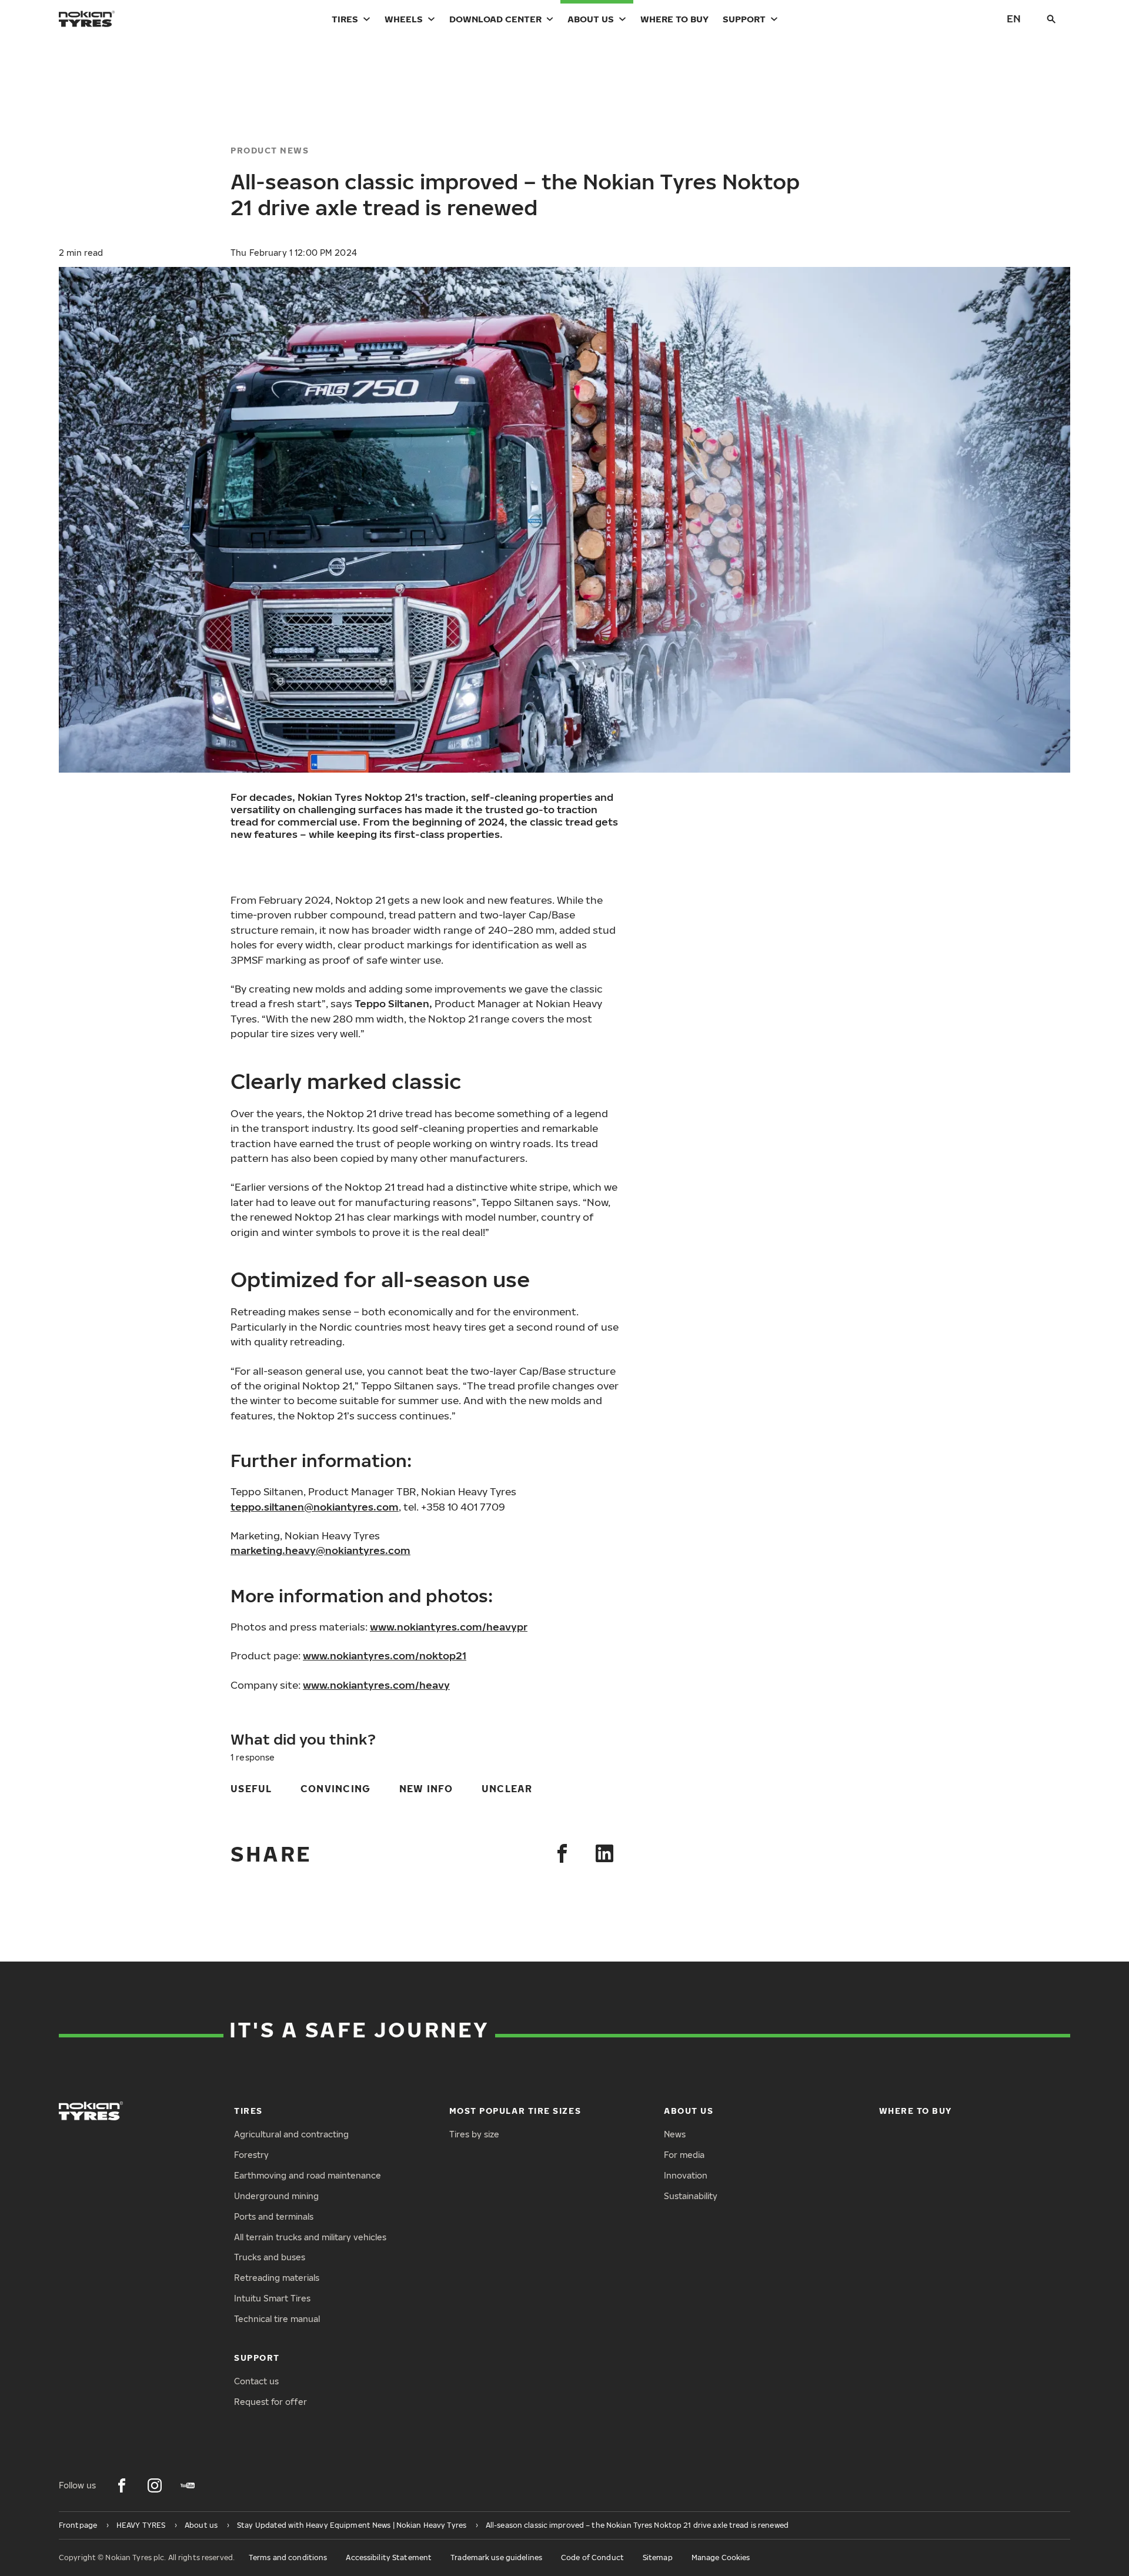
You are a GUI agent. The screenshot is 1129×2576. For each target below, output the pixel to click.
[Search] (1051, 19)
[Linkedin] (604, 1853)
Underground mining (276, 2196)
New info (426, 1789)
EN (1014, 19)
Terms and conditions (288, 2557)
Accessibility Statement (389, 2557)
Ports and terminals (274, 2216)
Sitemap (658, 2557)
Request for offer (270, 2402)
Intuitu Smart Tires (272, 2298)
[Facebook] (562, 1853)
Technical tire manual (277, 2319)
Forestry (251, 2155)
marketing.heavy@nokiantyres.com (320, 1550)
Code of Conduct (592, 2557)
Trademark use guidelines (496, 2557)
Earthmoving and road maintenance (308, 2175)
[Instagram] (155, 2485)
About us (591, 19)
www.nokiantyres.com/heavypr (449, 1627)
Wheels (404, 19)
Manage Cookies (721, 2557)
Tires (345, 19)
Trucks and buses (270, 2257)
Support (744, 19)
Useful (251, 1789)
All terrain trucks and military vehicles (310, 2237)
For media (684, 2155)
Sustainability (691, 2196)
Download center (495, 19)
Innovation (686, 2175)
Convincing (336, 1789)
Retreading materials (277, 2278)
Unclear (507, 1789)
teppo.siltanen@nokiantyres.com (315, 1507)
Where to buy (674, 19)
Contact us (256, 2381)
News (675, 2134)
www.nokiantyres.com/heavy (376, 1685)
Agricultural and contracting (291, 2134)
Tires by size (474, 2134)
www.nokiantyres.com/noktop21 (385, 1655)
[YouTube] (188, 2485)
